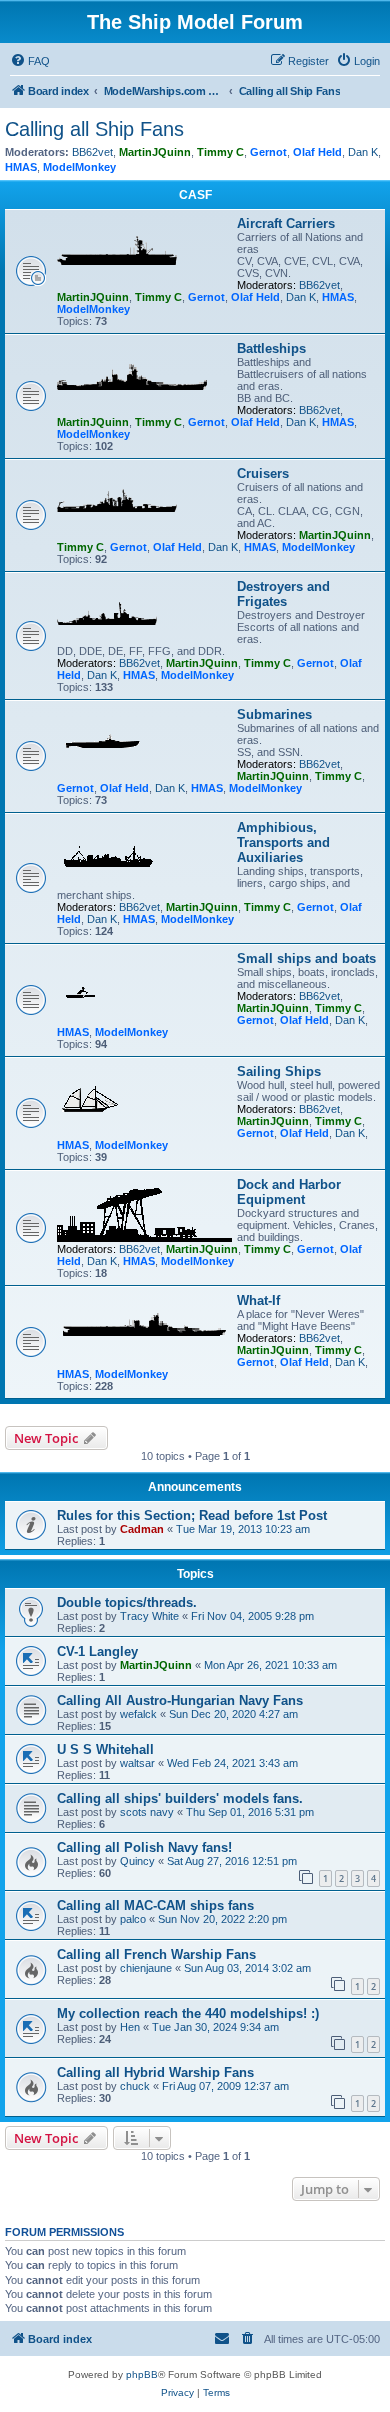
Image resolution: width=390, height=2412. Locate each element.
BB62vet (92, 152)
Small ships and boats (306, 958)
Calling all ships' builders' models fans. (180, 1798)
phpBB (142, 2374)
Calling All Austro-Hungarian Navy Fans (180, 1700)
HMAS (21, 167)
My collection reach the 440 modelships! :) (188, 2013)
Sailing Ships (279, 1071)
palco (133, 1919)
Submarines (274, 714)
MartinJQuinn (155, 152)
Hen (130, 2027)
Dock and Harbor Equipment (289, 1192)
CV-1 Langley (97, 1651)
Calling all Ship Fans (94, 129)
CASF (195, 195)
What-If (258, 1300)
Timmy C (220, 152)
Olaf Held (317, 152)
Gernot (268, 152)
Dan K (363, 152)
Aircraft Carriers (286, 223)
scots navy (147, 1812)
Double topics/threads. (127, 1602)
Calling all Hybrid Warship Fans (155, 2072)
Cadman (142, 1529)
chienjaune (146, 1968)
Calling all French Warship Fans (156, 1954)
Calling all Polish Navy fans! (144, 1847)
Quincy (137, 1861)
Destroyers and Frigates (283, 594)
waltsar (137, 1763)
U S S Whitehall (105, 1749)
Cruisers (263, 473)
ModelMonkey (79, 167)
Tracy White (149, 1616)
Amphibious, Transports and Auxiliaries (283, 842)
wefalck (138, 1714)
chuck (135, 2086)
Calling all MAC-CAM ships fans (155, 1905)
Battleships (271, 348)
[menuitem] (30, 61)
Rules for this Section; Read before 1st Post (192, 1515)
